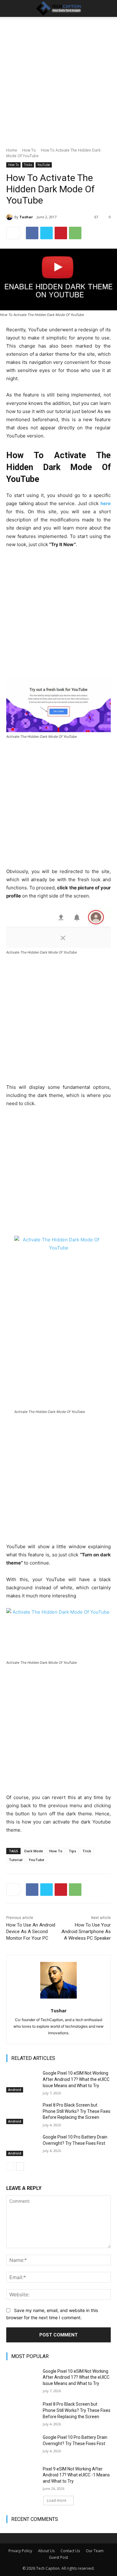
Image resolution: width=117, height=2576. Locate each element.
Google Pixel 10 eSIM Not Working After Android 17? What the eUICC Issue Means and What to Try (76, 2079)
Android (15, 2090)
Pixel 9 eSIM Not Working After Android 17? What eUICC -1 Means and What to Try (76, 2475)
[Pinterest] (61, 233)
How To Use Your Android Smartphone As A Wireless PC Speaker (86, 1932)
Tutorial (16, 1860)
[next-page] (20, 2166)
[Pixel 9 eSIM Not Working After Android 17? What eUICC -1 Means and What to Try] (22, 2477)
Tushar (26, 217)
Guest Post (58, 2557)
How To (29, 150)
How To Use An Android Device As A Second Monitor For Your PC (31, 1932)
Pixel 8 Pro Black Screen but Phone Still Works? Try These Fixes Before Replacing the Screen (77, 2111)
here (106, 503)
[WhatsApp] (75, 233)
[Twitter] (46, 233)
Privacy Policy (20, 2551)
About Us (46, 2551)
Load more (57, 2500)
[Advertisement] (58, 86)
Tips (72, 1851)
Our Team (95, 2551)
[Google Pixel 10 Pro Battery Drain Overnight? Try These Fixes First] (22, 2145)
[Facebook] (32, 233)
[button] (11, 8)
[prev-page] (10, 2166)
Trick (87, 1851)
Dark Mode (34, 1851)
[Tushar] (10, 217)
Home (12, 150)
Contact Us (70, 2551)
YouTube (44, 165)
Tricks (28, 165)
